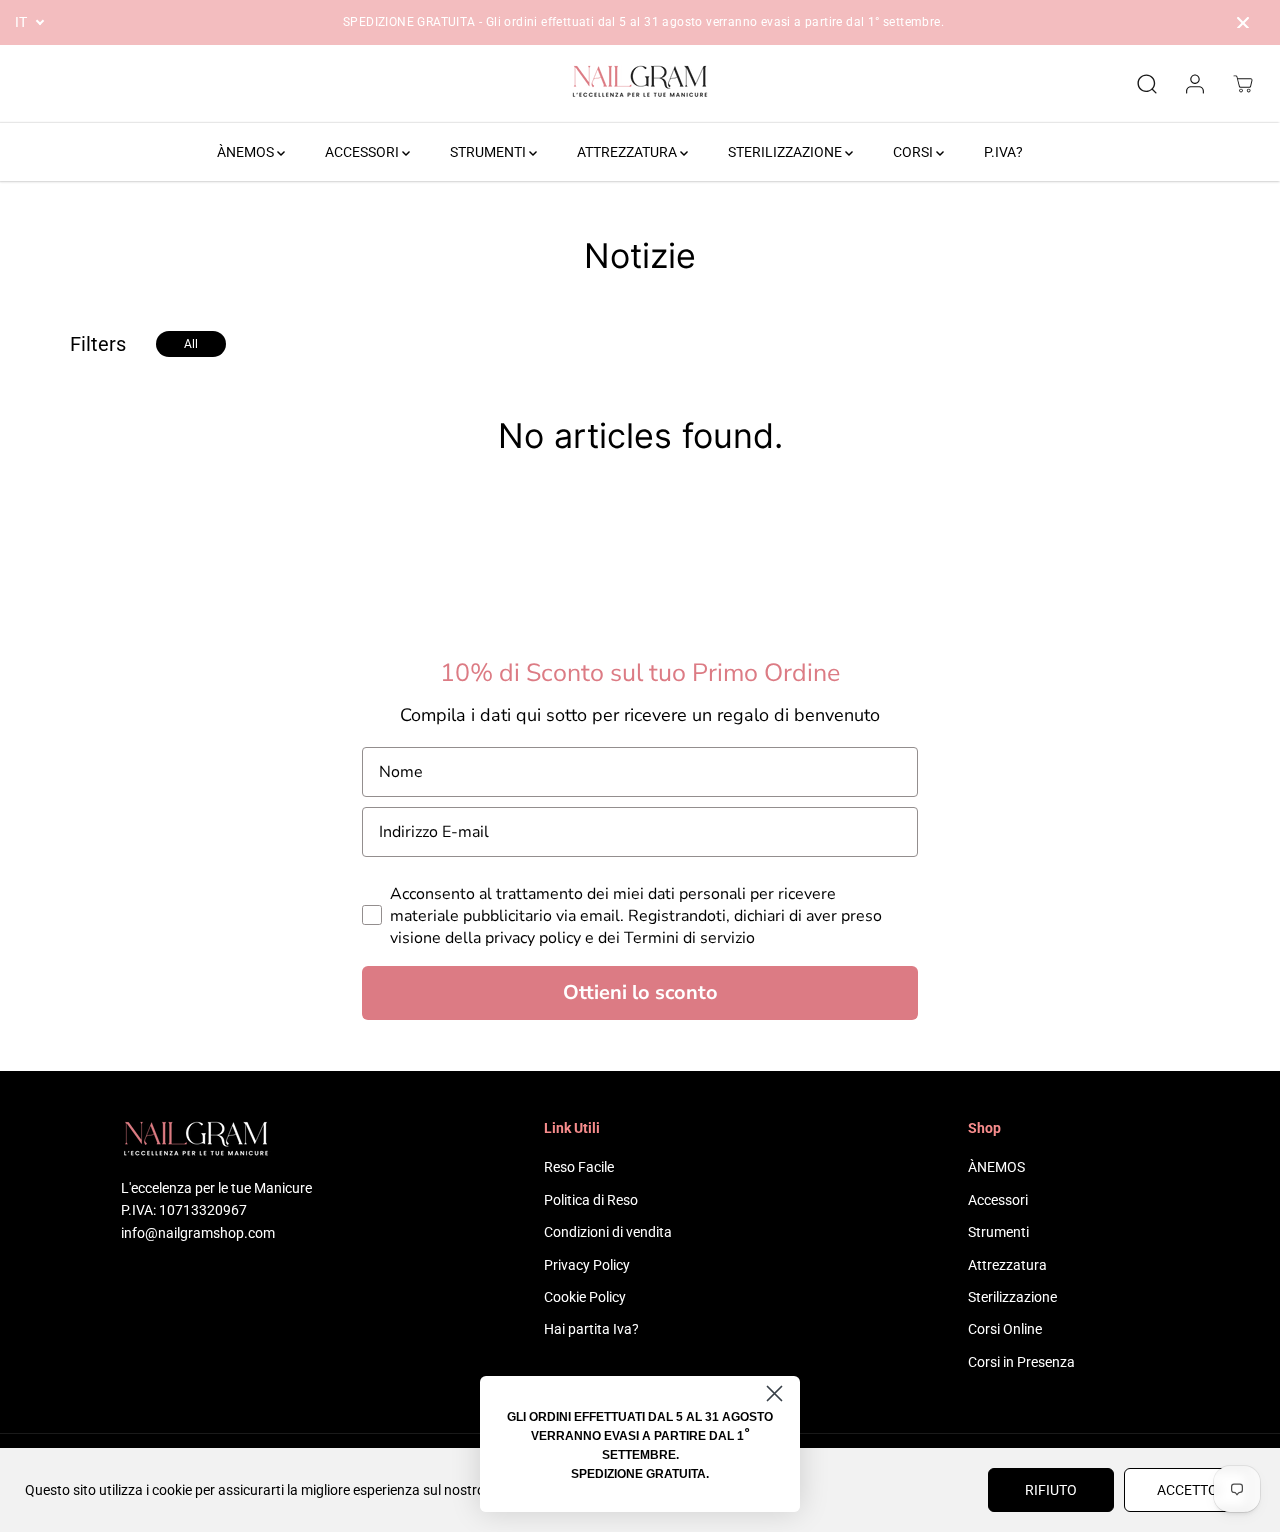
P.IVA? (1003, 152)
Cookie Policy (585, 1297)
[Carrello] (1243, 84)
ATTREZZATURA (628, 152)
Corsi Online (1005, 1329)
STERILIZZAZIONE (786, 152)
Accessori (998, 1200)
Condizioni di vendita (608, 1232)
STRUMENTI (489, 152)
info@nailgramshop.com (198, 1233)
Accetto (1187, 1490)
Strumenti (998, 1232)
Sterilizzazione (1012, 1297)
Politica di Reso (591, 1200)
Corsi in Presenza (1021, 1362)
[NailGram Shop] (640, 84)
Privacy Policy (587, 1265)
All (191, 344)
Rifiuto (1051, 1490)
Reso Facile (579, 1167)
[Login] (1195, 84)
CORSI (914, 152)
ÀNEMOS (247, 152)
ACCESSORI (363, 152)
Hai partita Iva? (591, 1329)
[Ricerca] (1147, 84)
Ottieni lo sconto (640, 992)
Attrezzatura (1007, 1265)
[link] (217, 1141)
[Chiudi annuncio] (1243, 23)
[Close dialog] (774, 1393)
